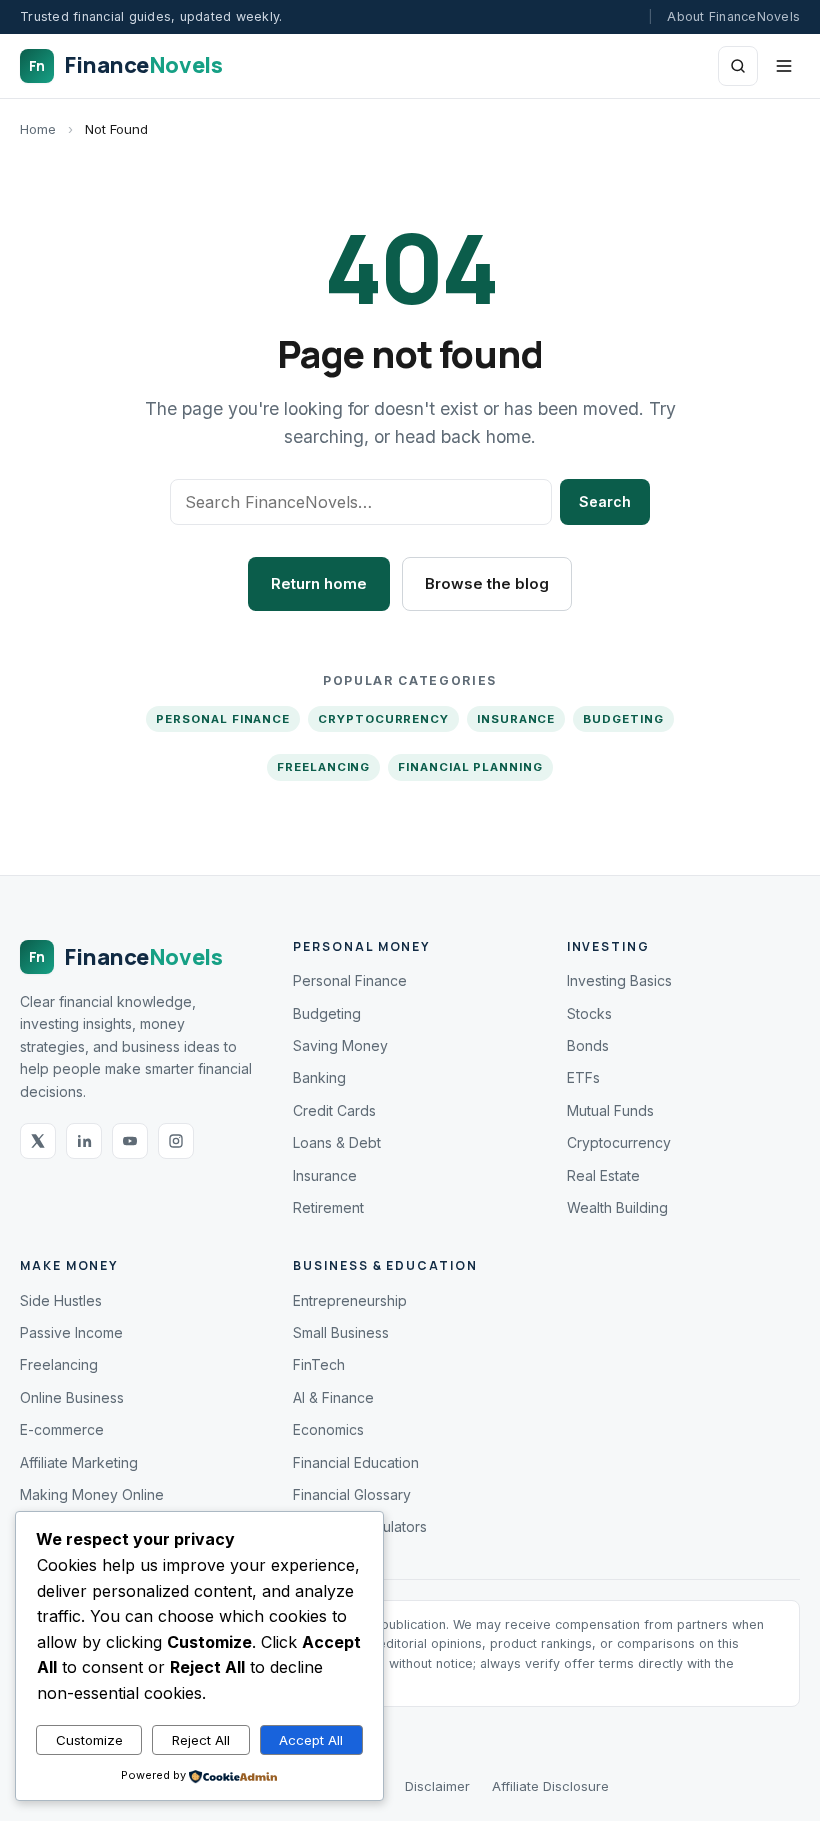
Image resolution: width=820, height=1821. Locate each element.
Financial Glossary (352, 1494)
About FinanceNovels (733, 16)
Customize (89, 1740)
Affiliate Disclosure (550, 1786)
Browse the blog (487, 583)
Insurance (516, 719)
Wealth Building (617, 1207)
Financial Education (356, 1462)
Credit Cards (334, 1110)
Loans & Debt (337, 1142)
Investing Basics (619, 980)
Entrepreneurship (350, 1300)
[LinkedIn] (84, 1141)
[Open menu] (784, 66)
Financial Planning (470, 767)
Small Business (341, 1332)
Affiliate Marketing (79, 1462)
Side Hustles (61, 1300)
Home (38, 129)
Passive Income (71, 1332)
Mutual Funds (610, 1110)
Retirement (328, 1207)
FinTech (319, 1364)
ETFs (583, 1077)
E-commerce (62, 1429)
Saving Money (340, 1045)
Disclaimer (437, 1786)
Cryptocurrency (383, 719)
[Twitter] (38, 1141)
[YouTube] (130, 1141)
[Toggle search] (738, 66)
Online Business (72, 1397)
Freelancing (323, 767)
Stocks (589, 1013)
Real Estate (603, 1175)
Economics (328, 1429)
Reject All (201, 1740)
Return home (319, 583)
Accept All (311, 1740)
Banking (319, 1077)
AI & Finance (333, 1397)
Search (605, 501)
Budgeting (623, 719)
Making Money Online (92, 1494)
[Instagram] (176, 1141)
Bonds (588, 1045)
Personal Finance (223, 719)
